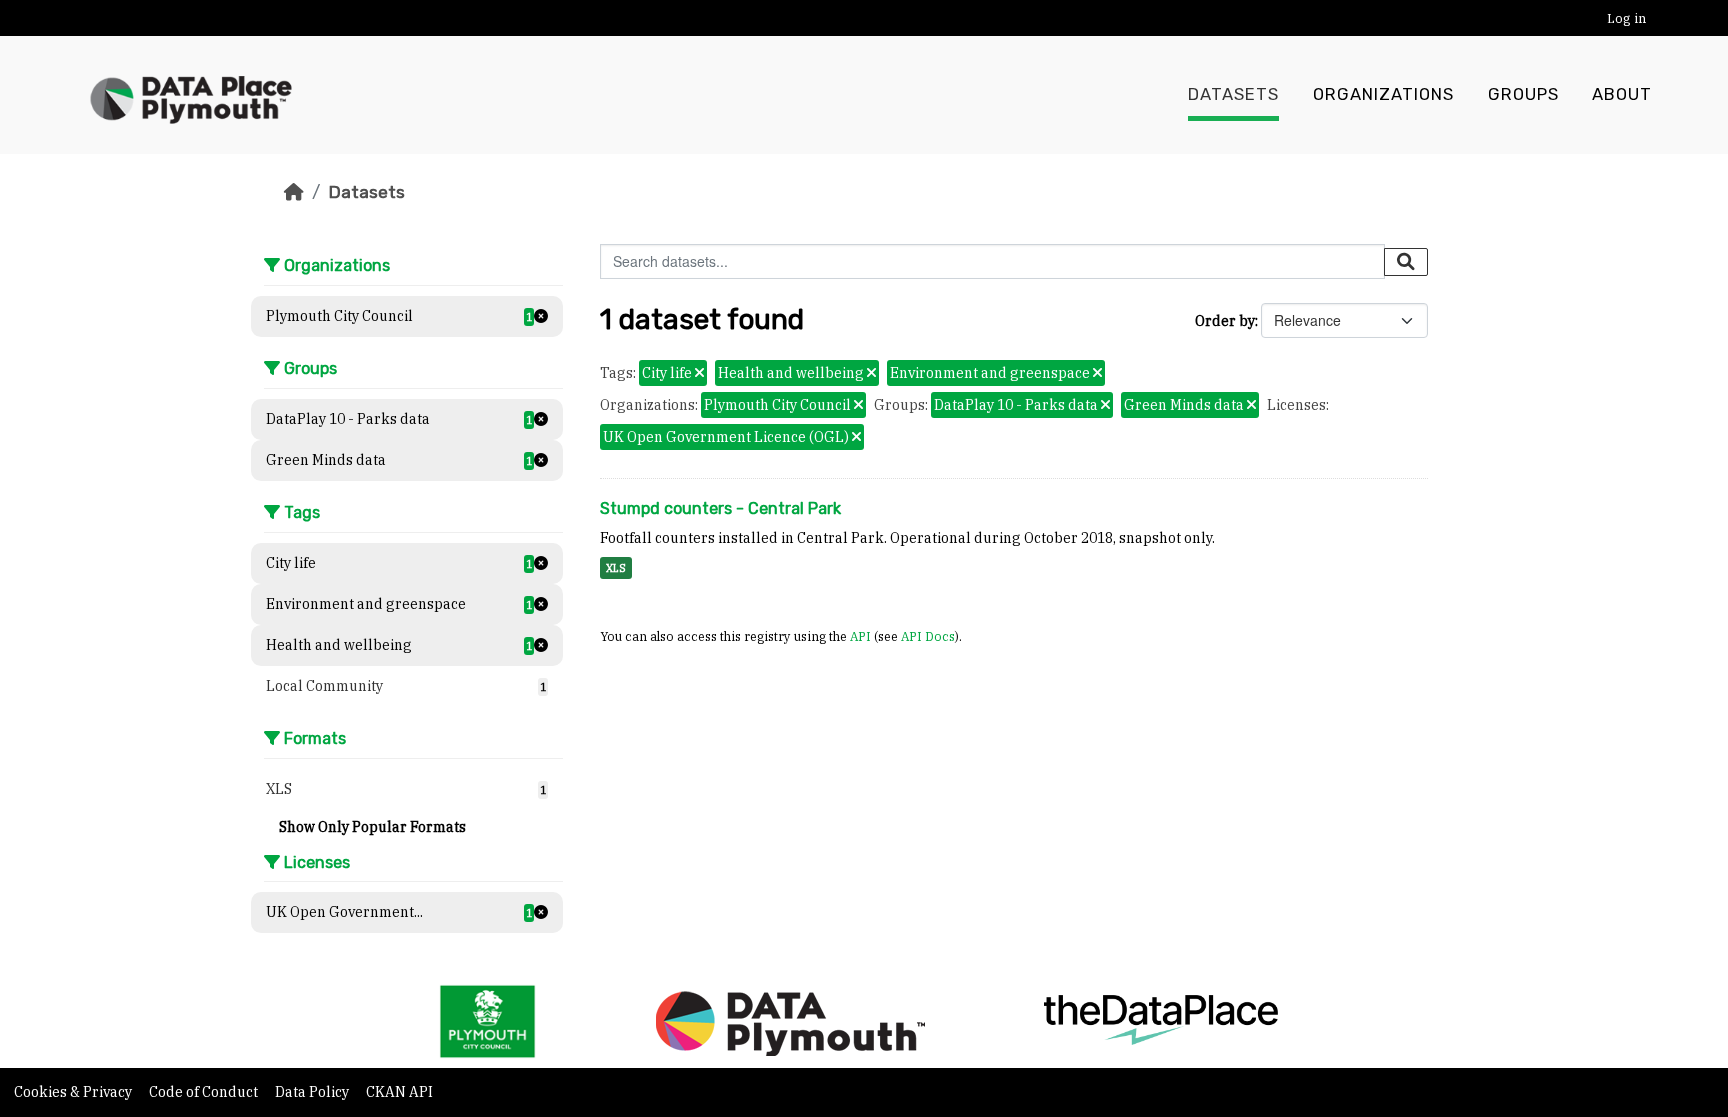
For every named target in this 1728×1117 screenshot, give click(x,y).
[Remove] (699, 374)
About (1622, 94)
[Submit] (1406, 262)
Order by (1225, 321)
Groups (1523, 94)
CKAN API (399, 1092)
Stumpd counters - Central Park (720, 508)
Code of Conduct (205, 1092)
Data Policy (313, 1092)
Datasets (1233, 94)
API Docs (928, 636)
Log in (1626, 18)
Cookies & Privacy (74, 1092)
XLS (616, 568)
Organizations (1383, 94)
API (860, 636)
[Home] (294, 192)
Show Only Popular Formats (372, 827)
